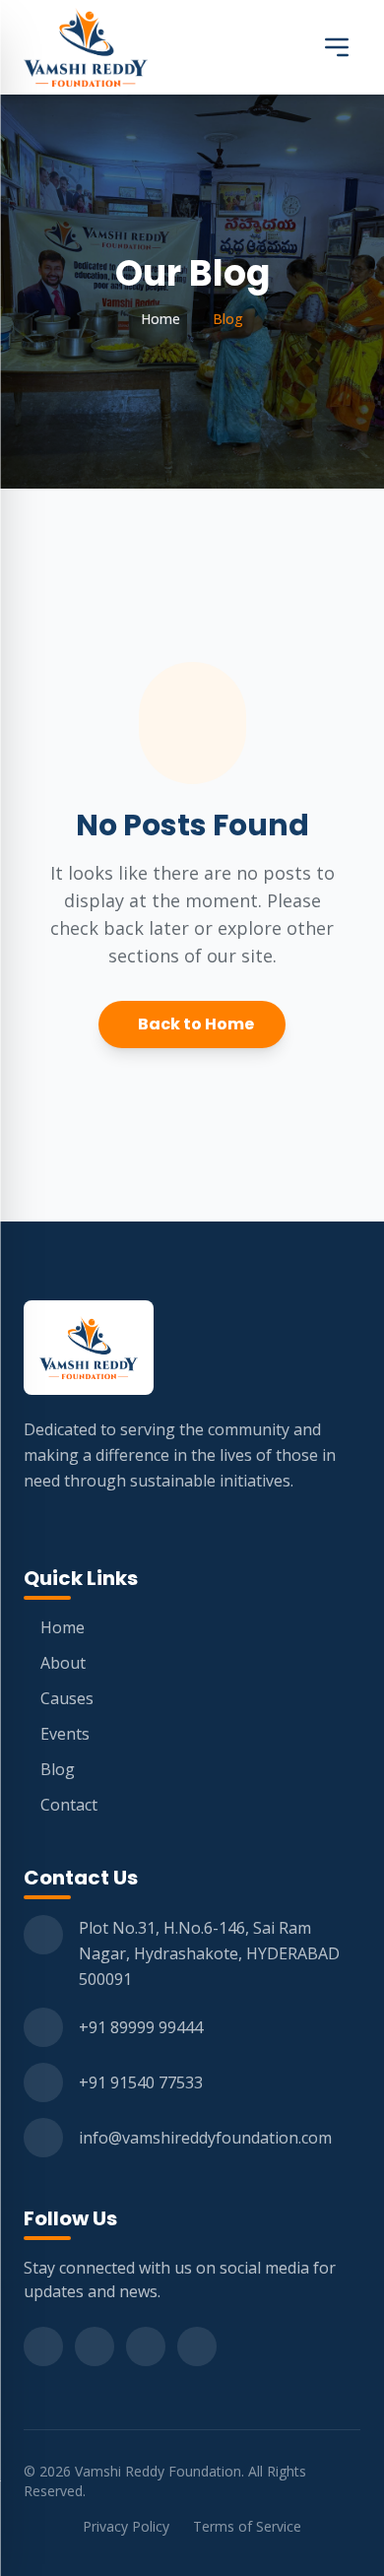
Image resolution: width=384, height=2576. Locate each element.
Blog (58, 1769)
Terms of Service (247, 2526)
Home (160, 319)
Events (65, 1734)
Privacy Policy (126, 2526)
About (63, 1663)
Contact (69, 1805)
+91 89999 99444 (141, 2027)
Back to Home (196, 1024)
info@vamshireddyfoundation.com (205, 2138)
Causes (67, 1698)
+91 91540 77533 (141, 2082)
